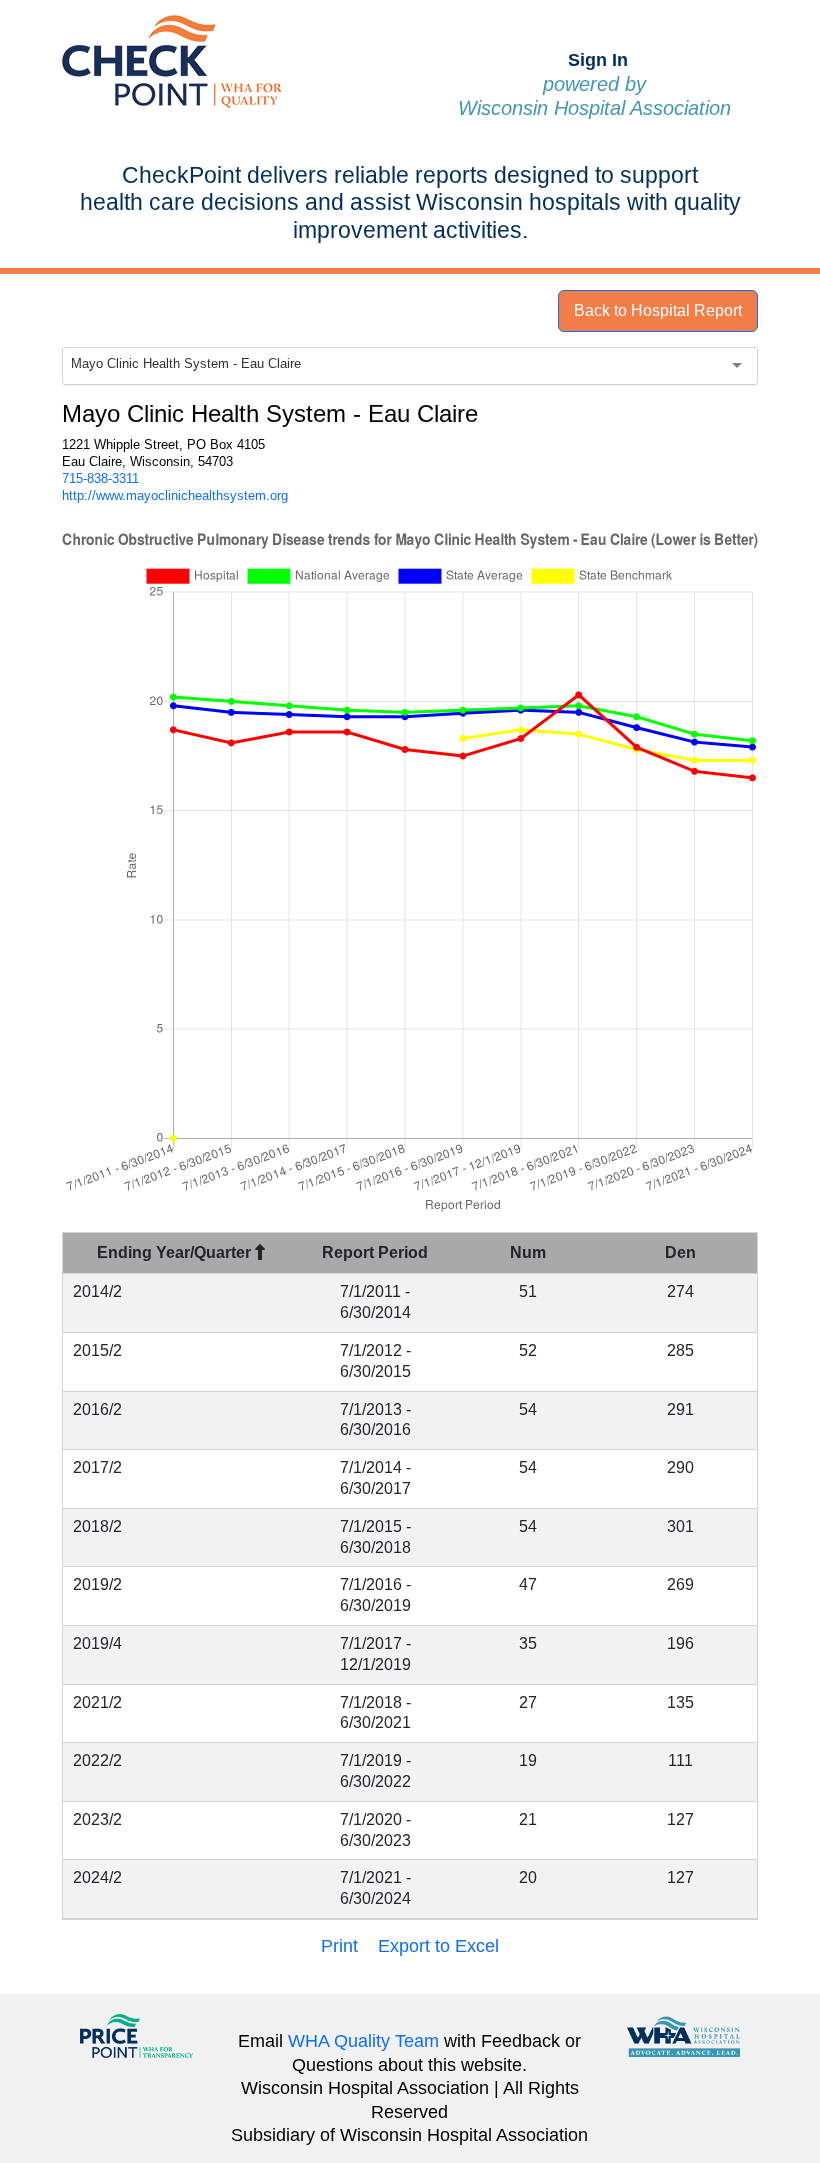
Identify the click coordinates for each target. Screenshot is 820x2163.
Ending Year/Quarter (176, 1252)
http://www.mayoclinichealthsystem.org (175, 495)
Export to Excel (438, 1946)
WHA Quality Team (363, 2041)
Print (339, 1946)
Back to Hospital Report (658, 310)
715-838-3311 (100, 478)
